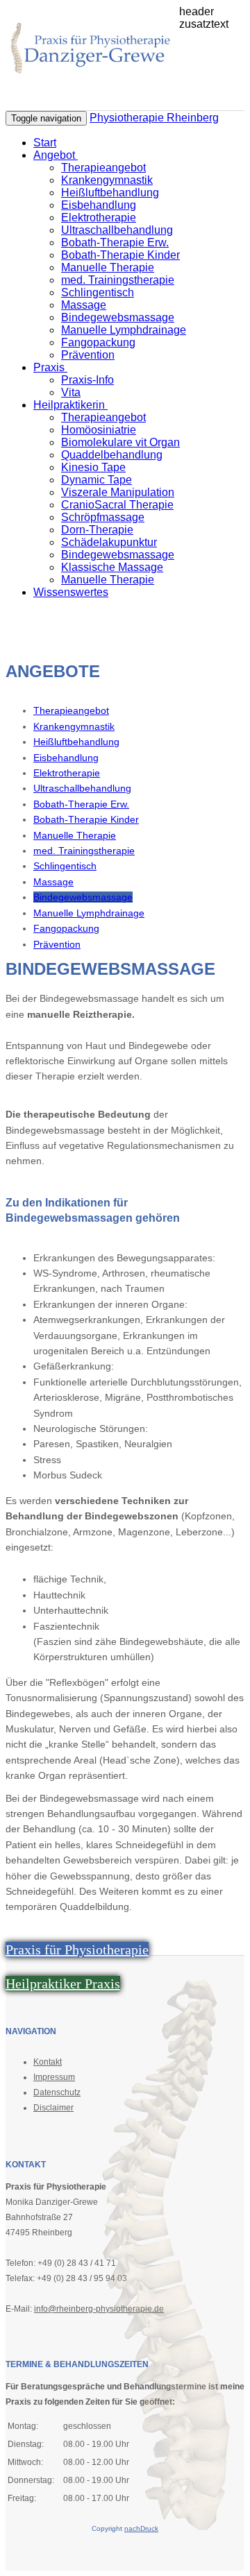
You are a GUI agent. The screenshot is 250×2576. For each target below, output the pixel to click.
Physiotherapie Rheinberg (154, 118)
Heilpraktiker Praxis (63, 1984)
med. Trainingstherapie (118, 280)
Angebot (56, 155)
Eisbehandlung (99, 205)
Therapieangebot (103, 168)
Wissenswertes (71, 592)
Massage (84, 305)
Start (45, 143)
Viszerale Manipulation (118, 492)
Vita (71, 392)
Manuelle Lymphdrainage (124, 330)
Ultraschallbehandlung (117, 230)
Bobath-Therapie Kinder (120, 255)
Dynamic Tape (97, 480)
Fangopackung (98, 342)
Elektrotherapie (99, 217)
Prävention (88, 355)
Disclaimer (53, 2108)
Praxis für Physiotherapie (77, 1950)
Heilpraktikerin (70, 405)
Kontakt (48, 2062)
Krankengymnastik (107, 180)
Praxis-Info (87, 380)
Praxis (50, 367)
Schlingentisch (98, 292)
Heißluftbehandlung (110, 193)
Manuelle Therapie (108, 267)
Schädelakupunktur (109, 542)
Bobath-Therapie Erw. (115, 242)
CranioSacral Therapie (117, 505)
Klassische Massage (112, 567)
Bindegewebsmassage (118, 317)
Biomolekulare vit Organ (120, 442)
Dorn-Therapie (97, 530)
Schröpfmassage (103, 517)
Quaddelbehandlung (112, 455)
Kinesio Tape (93, 467)
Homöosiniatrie (99, 430)
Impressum (54, 2077)
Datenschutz (57, 2092)
